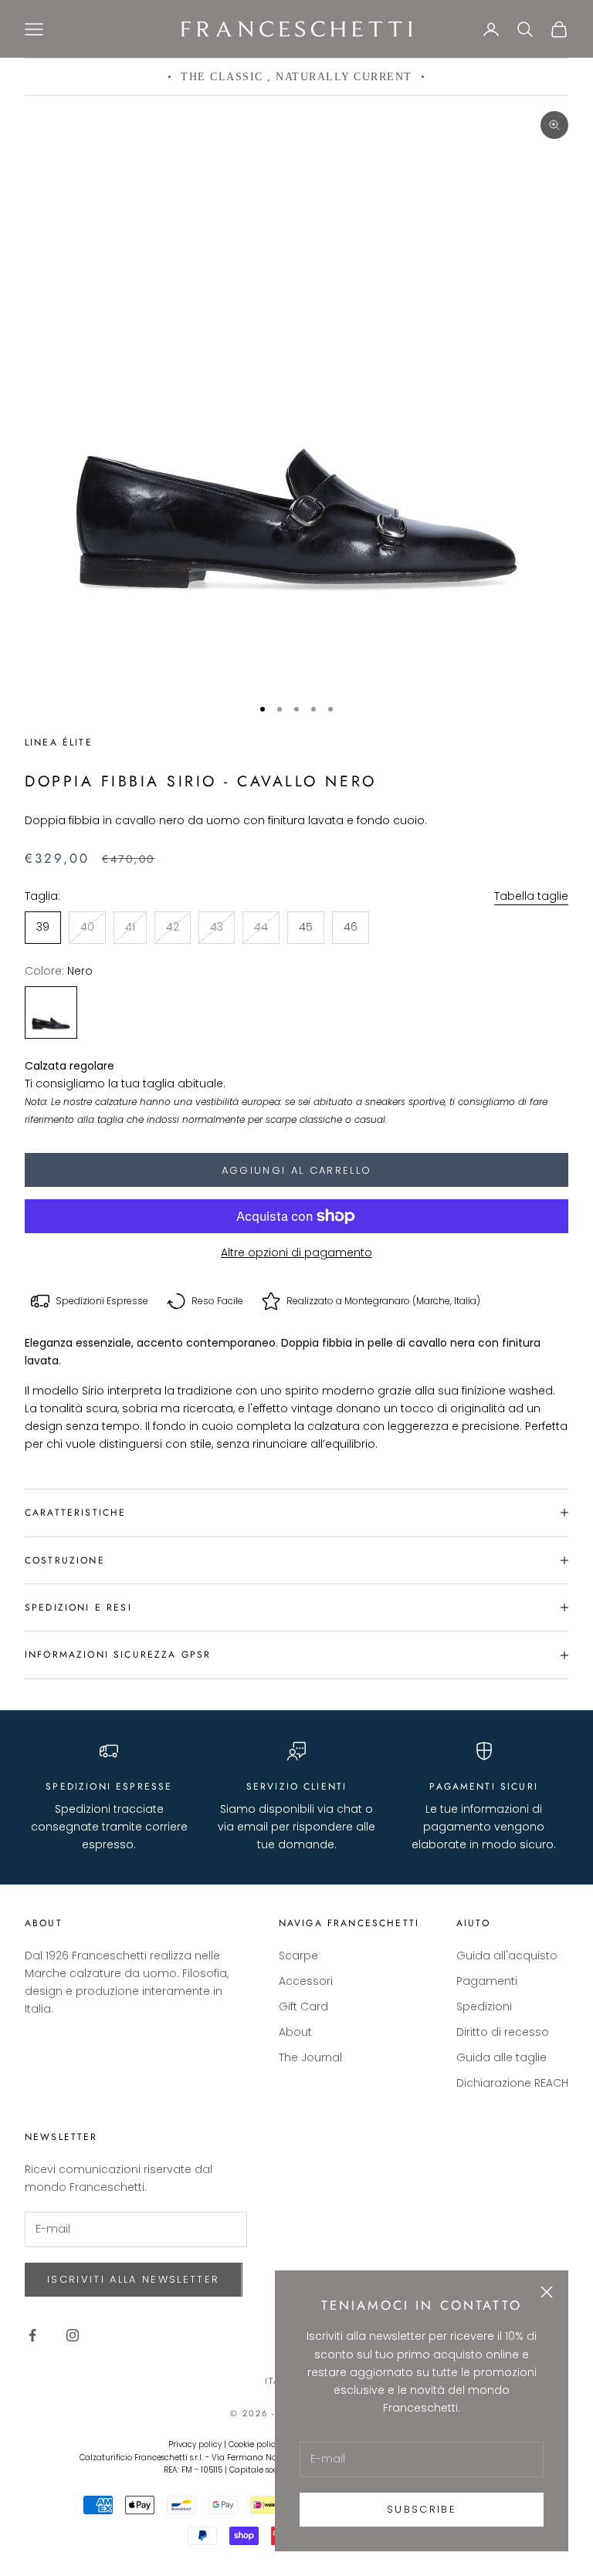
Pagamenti (487, 1981)
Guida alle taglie (502, 2057)
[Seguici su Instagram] (73, 2335)
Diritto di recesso (503, 2032)
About (295, 2032)
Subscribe (422, 2509)
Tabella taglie (531, 896)
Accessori (306, 1981)
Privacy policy (195, 2444)
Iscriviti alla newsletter (134, 2279)
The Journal (310, 2057)
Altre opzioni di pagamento (296, 1253)
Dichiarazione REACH (512, 2083)
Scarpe (298, 1956)
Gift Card (303, 2006)
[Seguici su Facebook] (32, 2335)
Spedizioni (484, 2006)
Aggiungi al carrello (297, 1170)
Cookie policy (254, 2444)
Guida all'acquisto (507, 1956)
